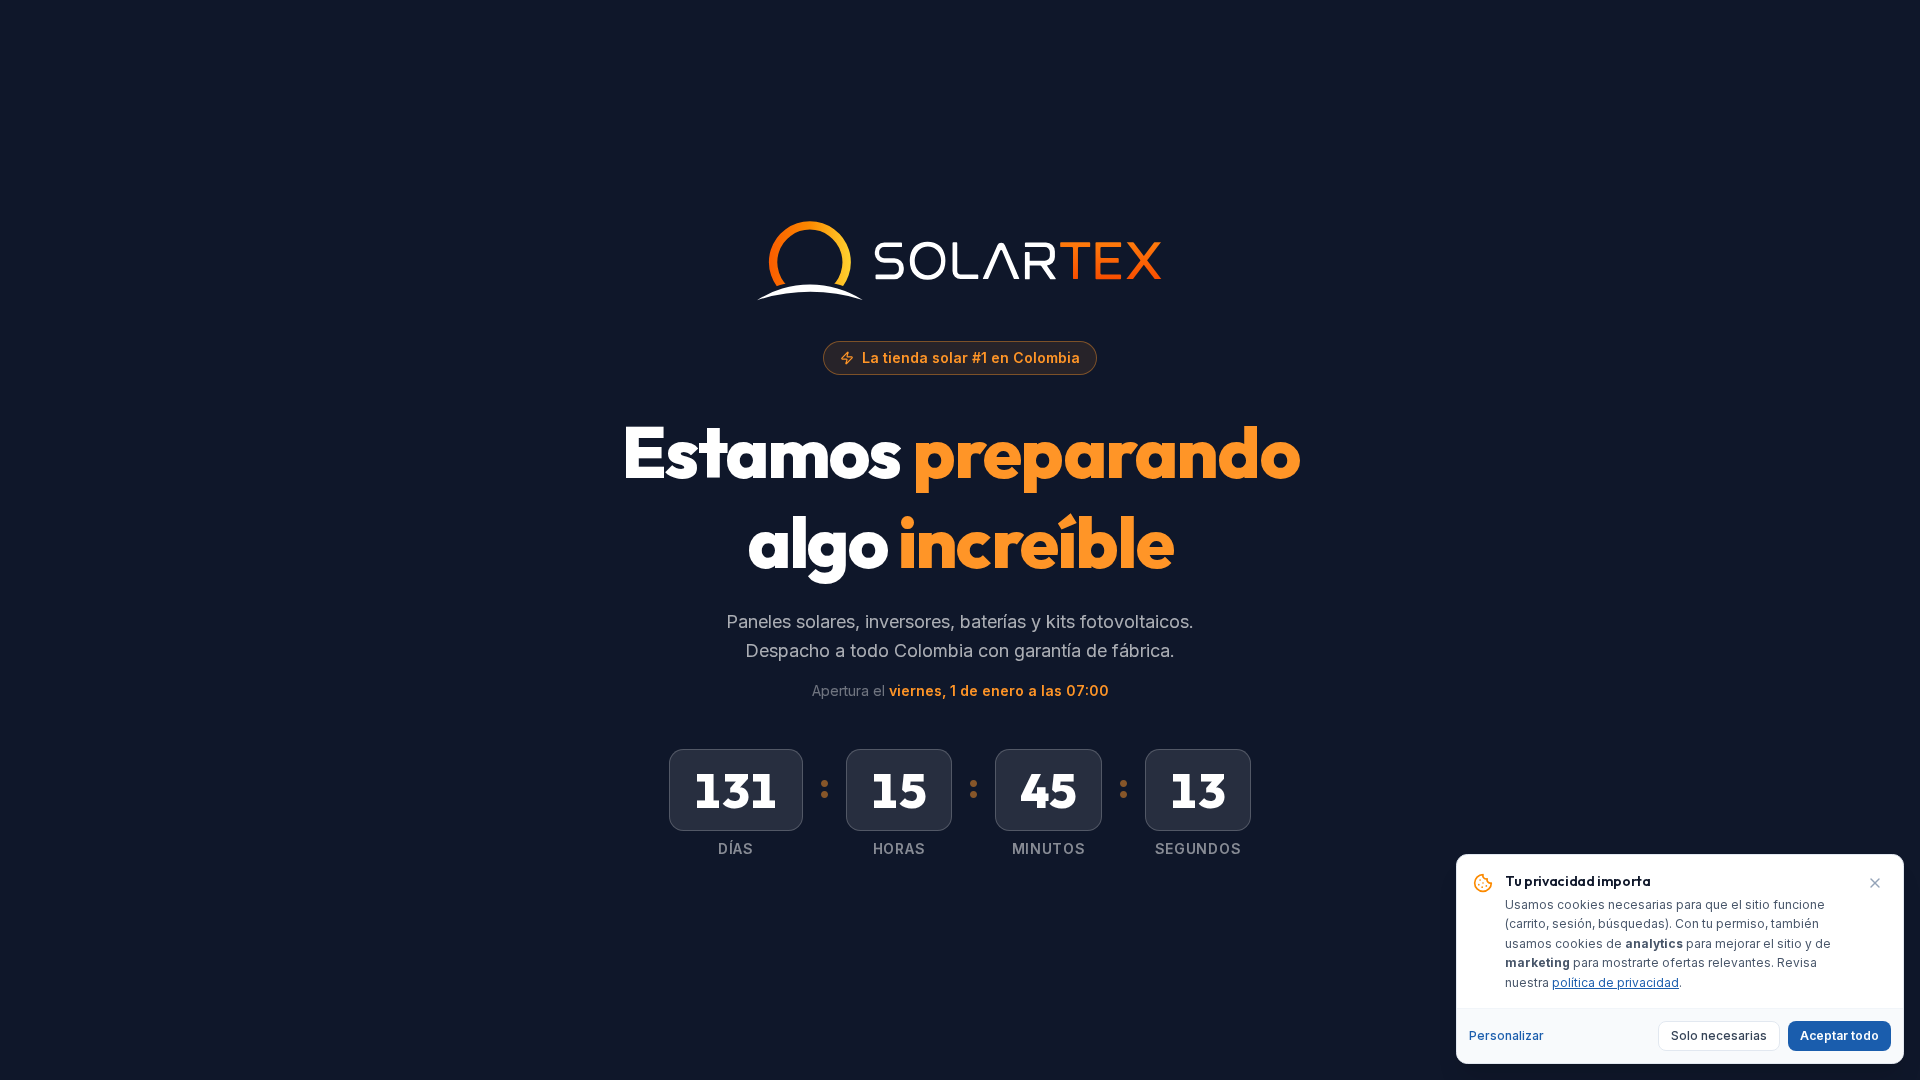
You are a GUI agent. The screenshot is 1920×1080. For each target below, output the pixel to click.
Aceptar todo (1839, 1035)
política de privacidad (1615, 982)
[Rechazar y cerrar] (1875, 883)
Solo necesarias (1719, 1035)
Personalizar (1506, 1035)
